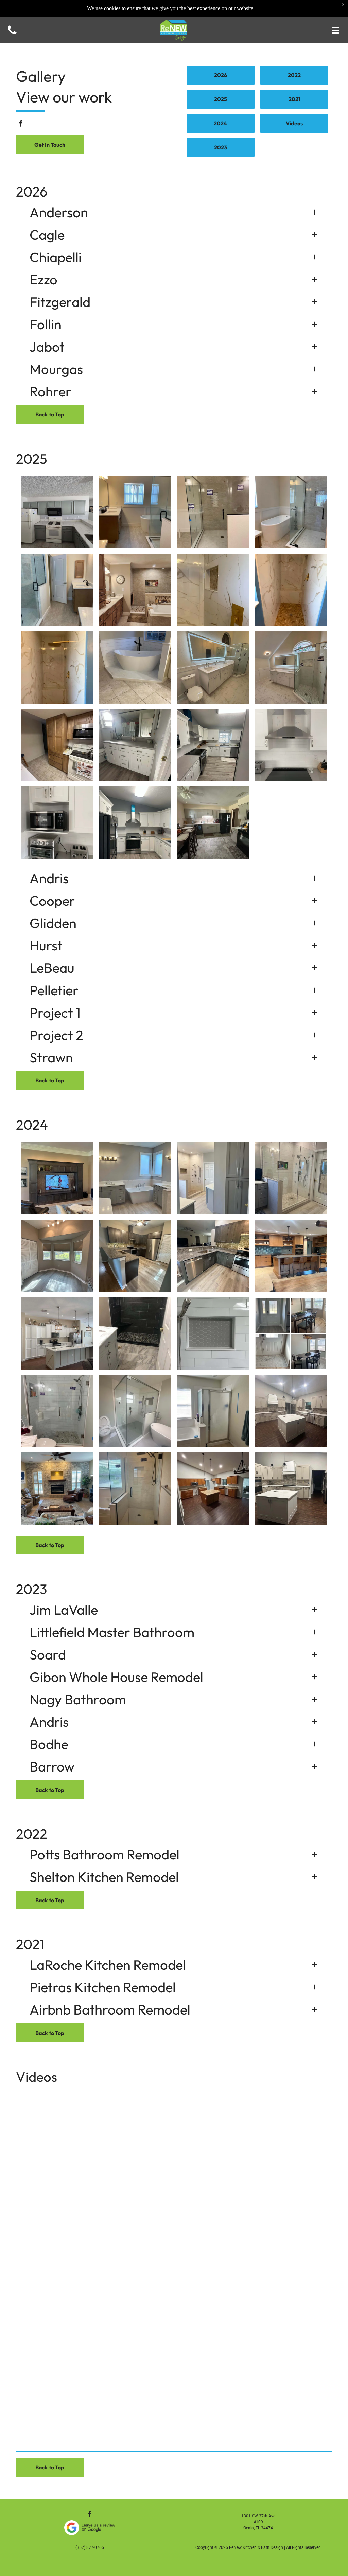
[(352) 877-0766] (12, 34)
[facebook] (21, 124)
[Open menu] (335, 30)
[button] (174, 212)
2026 (32, 191)
